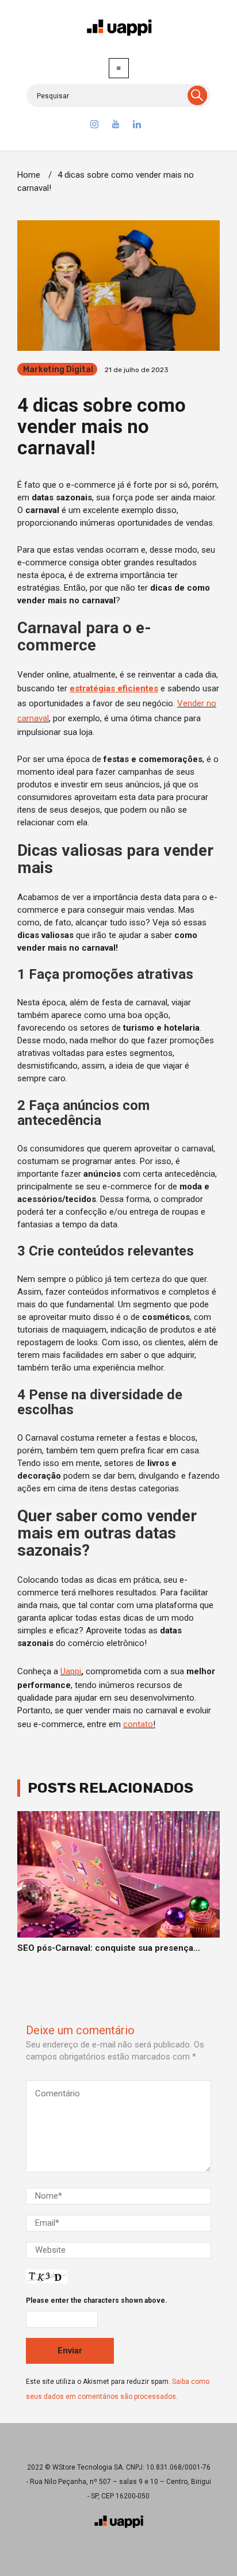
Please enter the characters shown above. (97, 2301)
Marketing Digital (58, 370)
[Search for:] (118, 95)
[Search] (197, 95)
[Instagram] (94, 126)
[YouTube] (116, 126)
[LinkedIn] (137, 126)
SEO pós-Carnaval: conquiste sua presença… (109, 1948)
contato (138, 1724)
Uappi (71, 1671)
